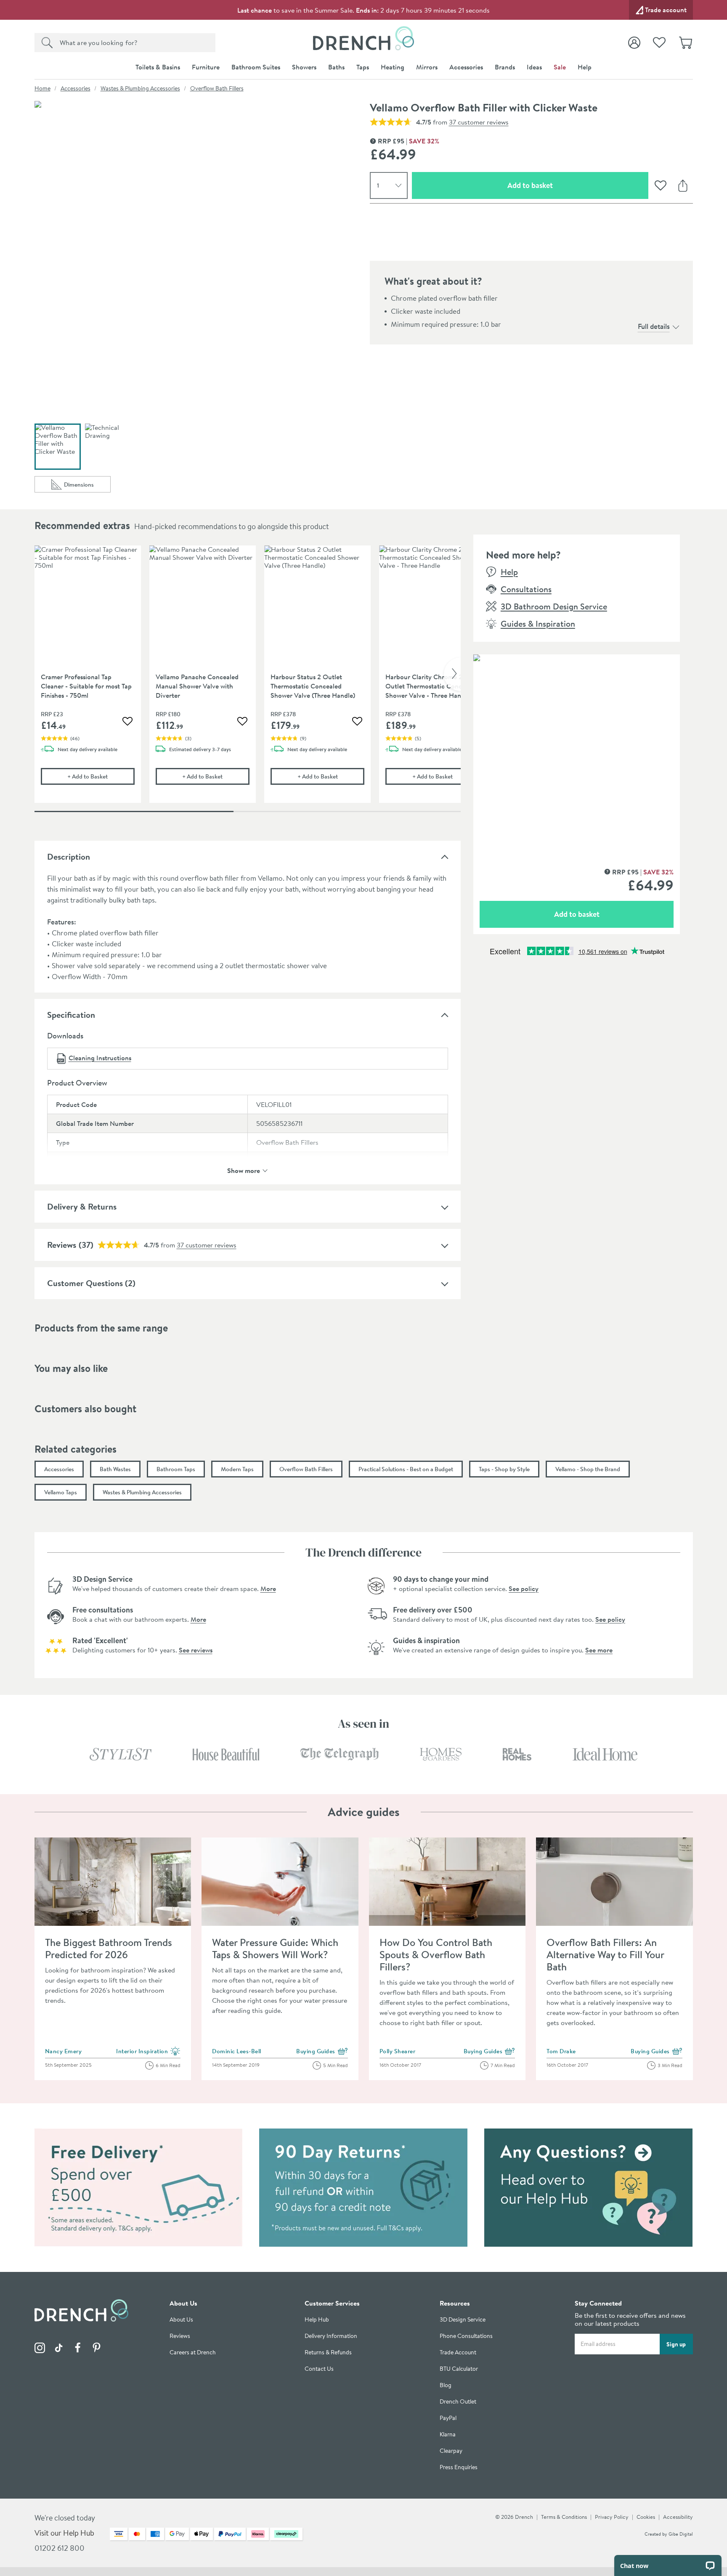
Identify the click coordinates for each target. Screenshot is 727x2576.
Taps (363, 67)
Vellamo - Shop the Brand (588, 1469)
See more (599, 1650)
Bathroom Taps (176, 1469)
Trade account (666, 10)
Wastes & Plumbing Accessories (140, 88)
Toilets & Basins (158, 67)
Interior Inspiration (148, 2052)
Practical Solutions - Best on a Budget (406, 1469)
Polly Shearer (398, 2051)
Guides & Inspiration (538, 623)
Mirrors (427, 67)
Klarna (448, 2434)
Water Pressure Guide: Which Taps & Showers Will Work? (275, 1948)
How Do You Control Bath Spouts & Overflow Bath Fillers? (436, 1954)
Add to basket (560, 185)
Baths (336, 67)
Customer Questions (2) (91, 1283)
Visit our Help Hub (64, 2533)
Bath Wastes (115, 1469)
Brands (505, 67)
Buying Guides (322, 2052)
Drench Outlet (458, 2402)
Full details (654, 326)
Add (101, 776)
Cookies (646, 2517)
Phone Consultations (466, 2336)
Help (585, 67)
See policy (524, 1588)
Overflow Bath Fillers (217, 88)
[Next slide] (452, 674)
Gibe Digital (681, 2534)
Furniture (206, 67)
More (268, 1588)
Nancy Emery (64, 2051)
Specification (71, 1015)
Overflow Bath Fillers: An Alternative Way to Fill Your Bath (605, 1954)
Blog (446, 2385)
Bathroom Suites (256, 67)
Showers (304, 67)
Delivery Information (331, 2336)
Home (42, 88)
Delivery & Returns (82, 1206)
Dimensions (87, 486)
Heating (393, 67)
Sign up (676, 2344)
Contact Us (319, 2369)
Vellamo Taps (61, 1492)
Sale (560, 67)
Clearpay (451, 2451)
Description (69, 856)
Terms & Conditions (564, 2517)
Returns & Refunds (328, 2352)
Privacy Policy (612, 2517)
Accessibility (678, 2517)
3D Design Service (463, 2320)
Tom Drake (561, 2051)
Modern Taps (237, 1469)
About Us (181, 2320)
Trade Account (458, 2352)
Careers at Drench (193, 2352)
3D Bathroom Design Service (554, 606)
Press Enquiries (459, 2467)
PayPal (448, 2418)
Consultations (526, 589)
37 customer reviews (479, 122)
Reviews (62, 1245)
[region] (248, 680)
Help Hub (317, 2320)
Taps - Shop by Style (504, 1469)
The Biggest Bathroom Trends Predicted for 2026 (109, 1948)
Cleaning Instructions (100, 1058)
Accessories (466, 67)
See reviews (196, 1650)
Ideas (534, 67)
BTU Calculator (459, 2369)
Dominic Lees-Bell (237, 2051)
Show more (244, 1170)
